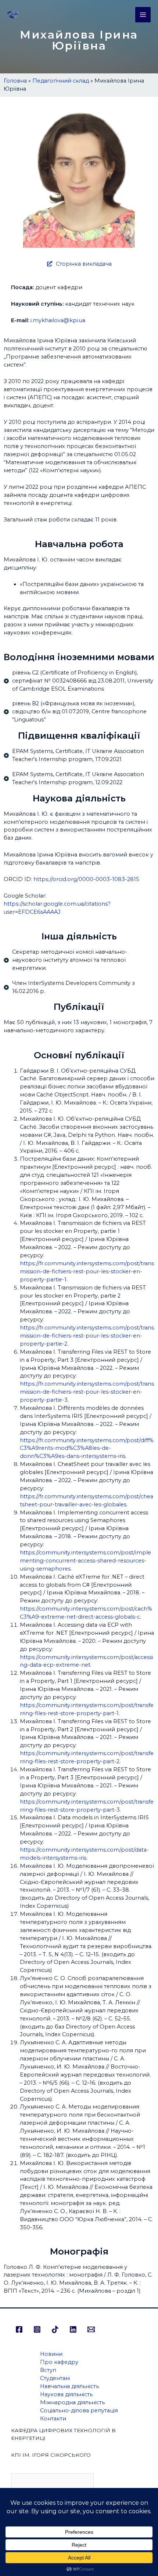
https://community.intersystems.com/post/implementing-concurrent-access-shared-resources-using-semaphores (85, 1561)
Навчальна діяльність (69, 2386)
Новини (51, 2354)
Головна (15, 81)
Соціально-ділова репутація (79, 2411)
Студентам (55, 2378)
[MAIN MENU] (143, 15)
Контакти (53, 2419)
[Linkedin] (73, 2329)
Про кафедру (59, 2362)
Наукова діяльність (66, 2394)
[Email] (91, 2329)
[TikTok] (55, 2329)
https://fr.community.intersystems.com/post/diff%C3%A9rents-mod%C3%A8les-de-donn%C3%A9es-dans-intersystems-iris (87, 1448)
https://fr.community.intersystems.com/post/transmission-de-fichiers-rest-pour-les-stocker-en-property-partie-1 (87, 1271)
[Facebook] (19, 2329)
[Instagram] (37, 2329)
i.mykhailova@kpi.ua (58, 320)
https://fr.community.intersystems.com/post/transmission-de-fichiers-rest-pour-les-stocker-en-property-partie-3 (87, 1392)
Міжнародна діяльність (72, 2402)
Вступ (48, 2370)
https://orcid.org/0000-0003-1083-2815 (86, 879)
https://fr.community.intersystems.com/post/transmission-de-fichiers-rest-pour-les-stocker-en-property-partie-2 (87, 1336)
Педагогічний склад (61, 81)
